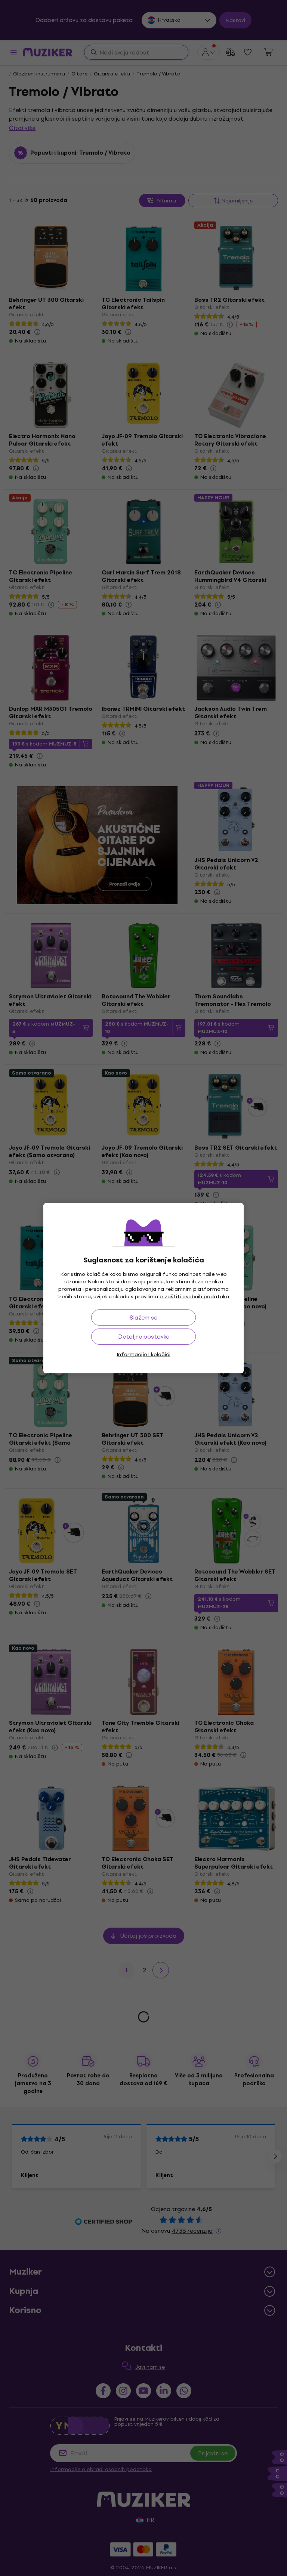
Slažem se (143, 1318)
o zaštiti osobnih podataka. (195, 1297)
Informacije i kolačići (143, 1354)
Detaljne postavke (144, 1337)
